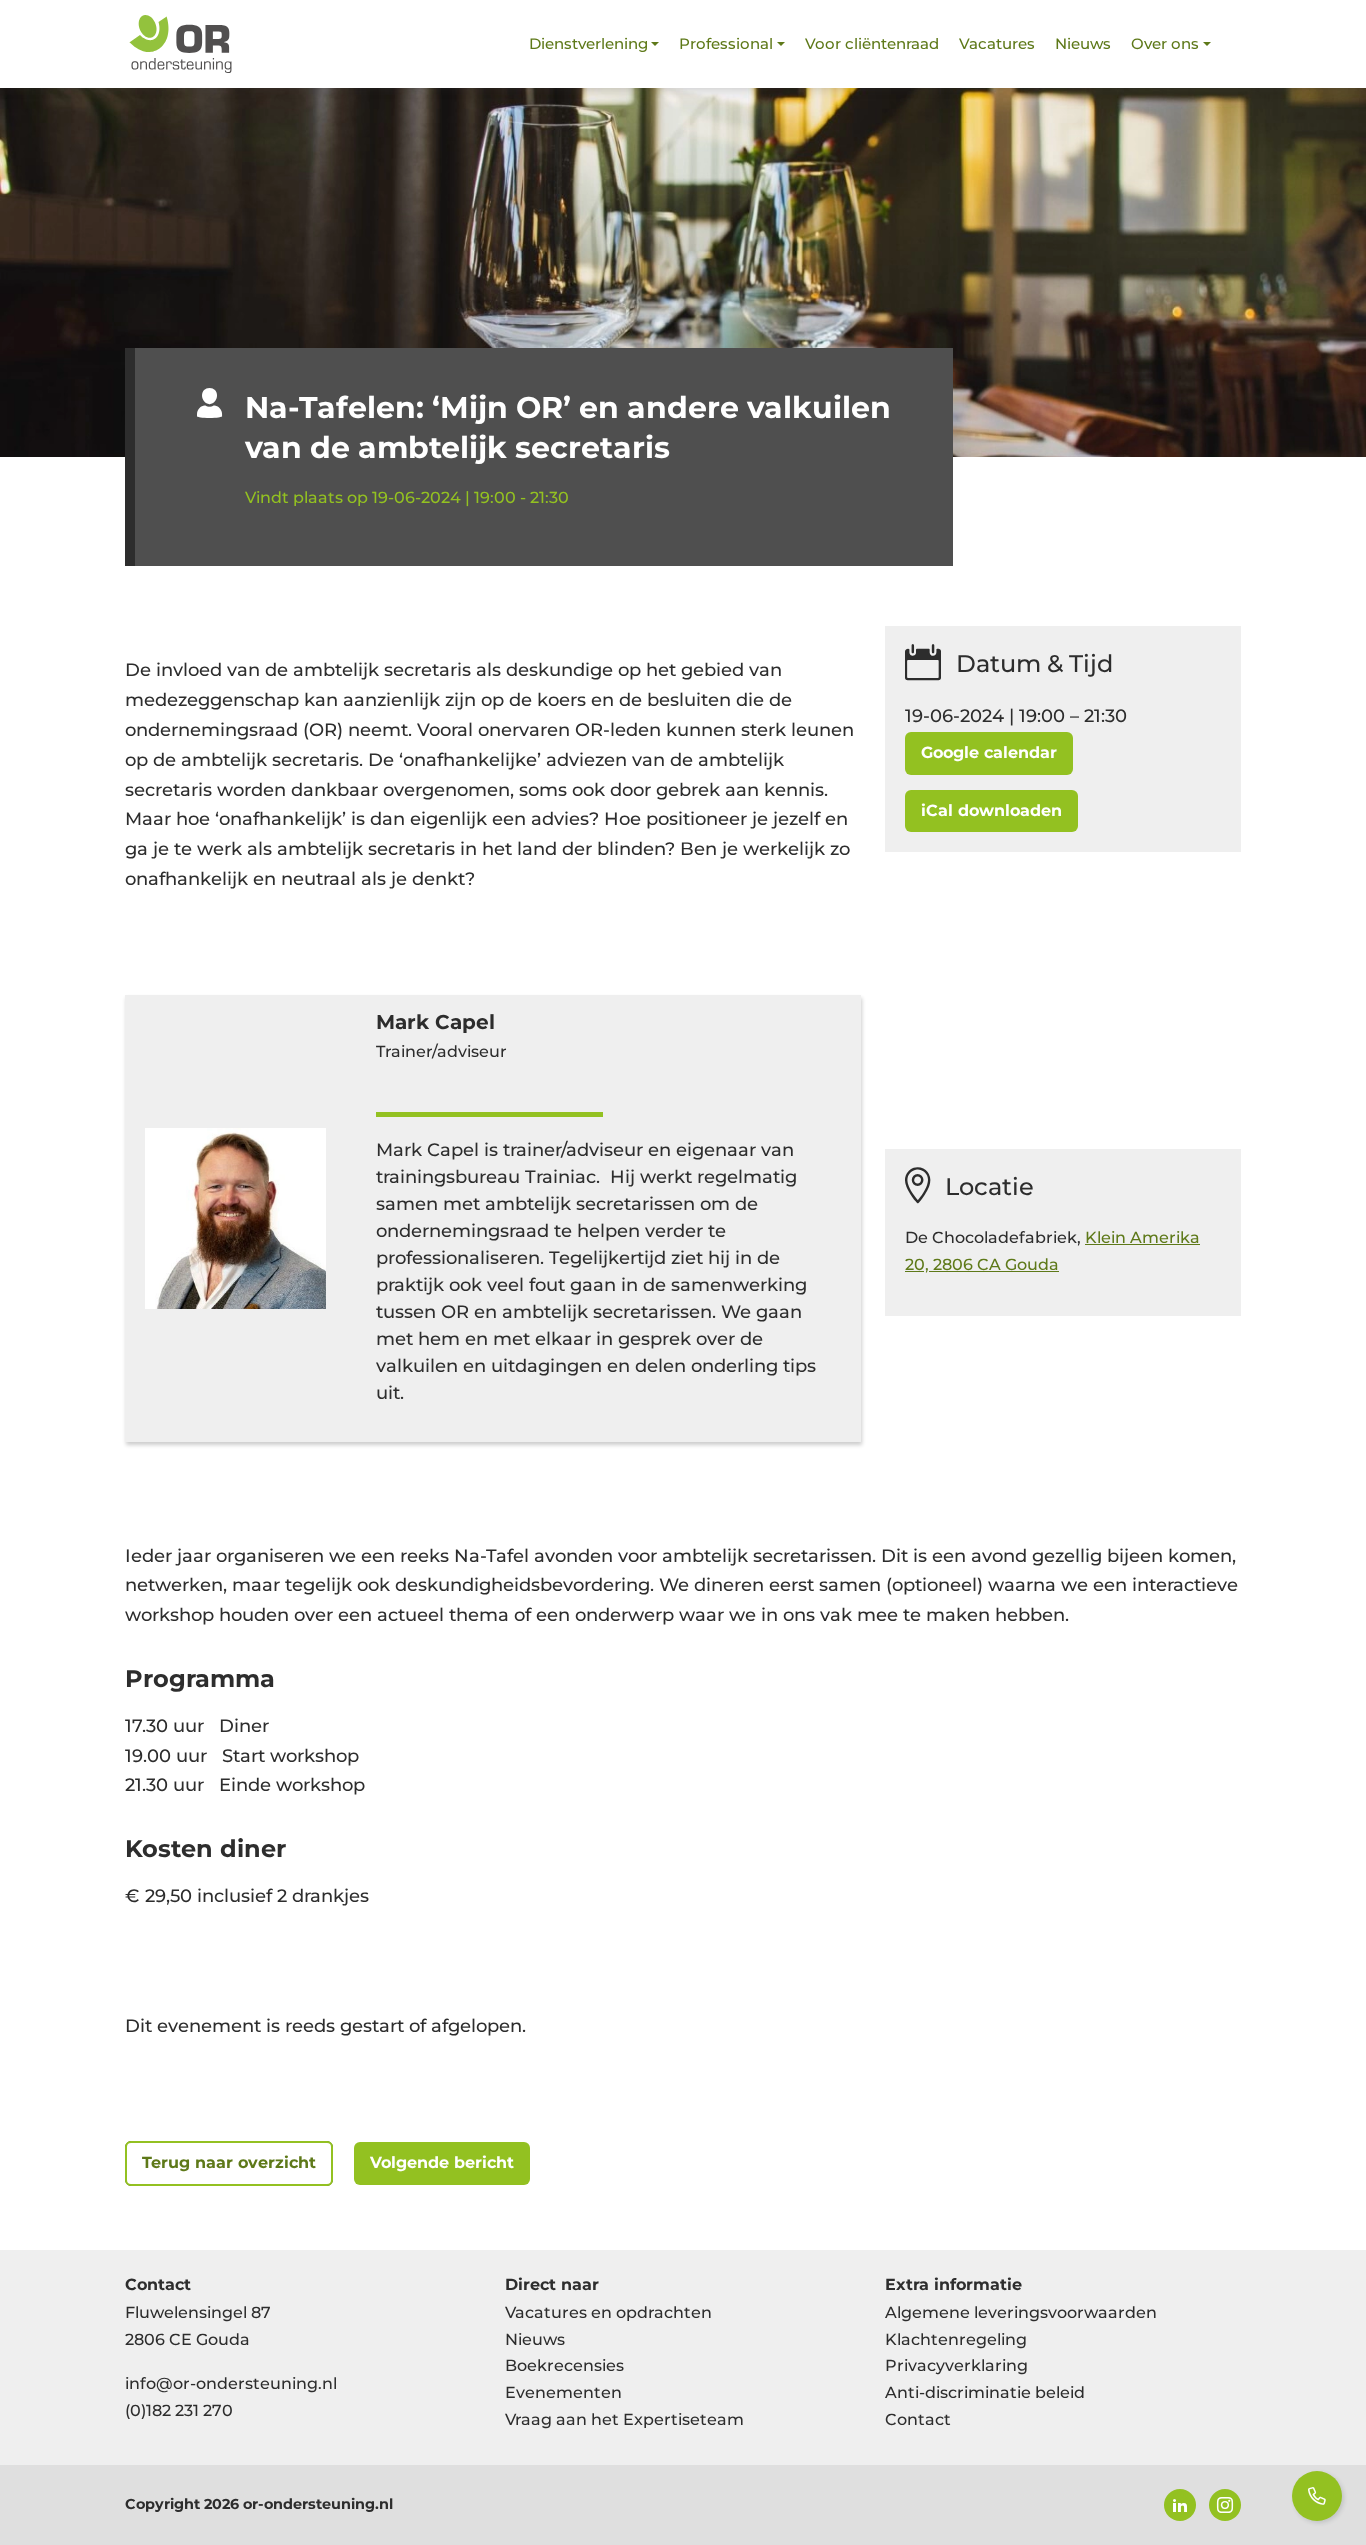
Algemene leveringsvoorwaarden (1021, 2312)
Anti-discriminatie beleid (985, 2392)
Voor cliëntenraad (872, 43)
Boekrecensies (564, 2365)
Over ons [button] (1165, 43)
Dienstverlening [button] (588, 43)
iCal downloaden (991, 810)
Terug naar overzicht (229, 2162)
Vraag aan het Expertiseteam (624, 2419)
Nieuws (1083, 43)
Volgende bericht (442, 2162)
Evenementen (563, 2392)
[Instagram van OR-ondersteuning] (1225, 2505)
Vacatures (997, 43)
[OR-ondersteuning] (180, 44)
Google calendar (989, 752)
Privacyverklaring (956, 2365)
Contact (918, 2419)
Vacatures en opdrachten (608, 2312)
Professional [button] (726, 43)
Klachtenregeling (956, 2339)
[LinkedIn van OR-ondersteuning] (1180, 2505)
